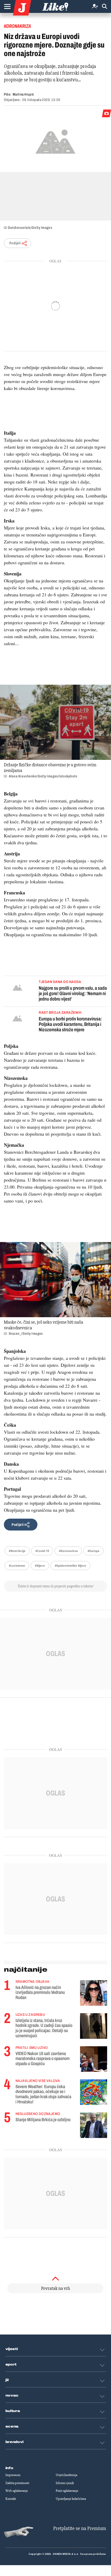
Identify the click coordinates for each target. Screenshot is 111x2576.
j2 (7, 2380)
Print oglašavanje (67, 2491)
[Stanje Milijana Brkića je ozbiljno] (94, 2125)
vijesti (12, 2349)
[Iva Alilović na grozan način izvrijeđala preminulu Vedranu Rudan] (94, 1993)
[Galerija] (55, 141)
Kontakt (11, 2499)
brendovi (15, 2442)
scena (12, 2426)
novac (12, 2395)
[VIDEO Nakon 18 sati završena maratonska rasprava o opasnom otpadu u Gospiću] (94, 2059)
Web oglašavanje (17, 2491)
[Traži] (105, 7)
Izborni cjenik (65, 2483)
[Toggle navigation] (7, 6)
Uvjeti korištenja (66, 2475)
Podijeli (15, 243)
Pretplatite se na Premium (80, 2528)
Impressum (13, 2475)
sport (11, 2364)
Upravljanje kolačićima (71, 2499)
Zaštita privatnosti (17, 2483)
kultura (13, 2411)
